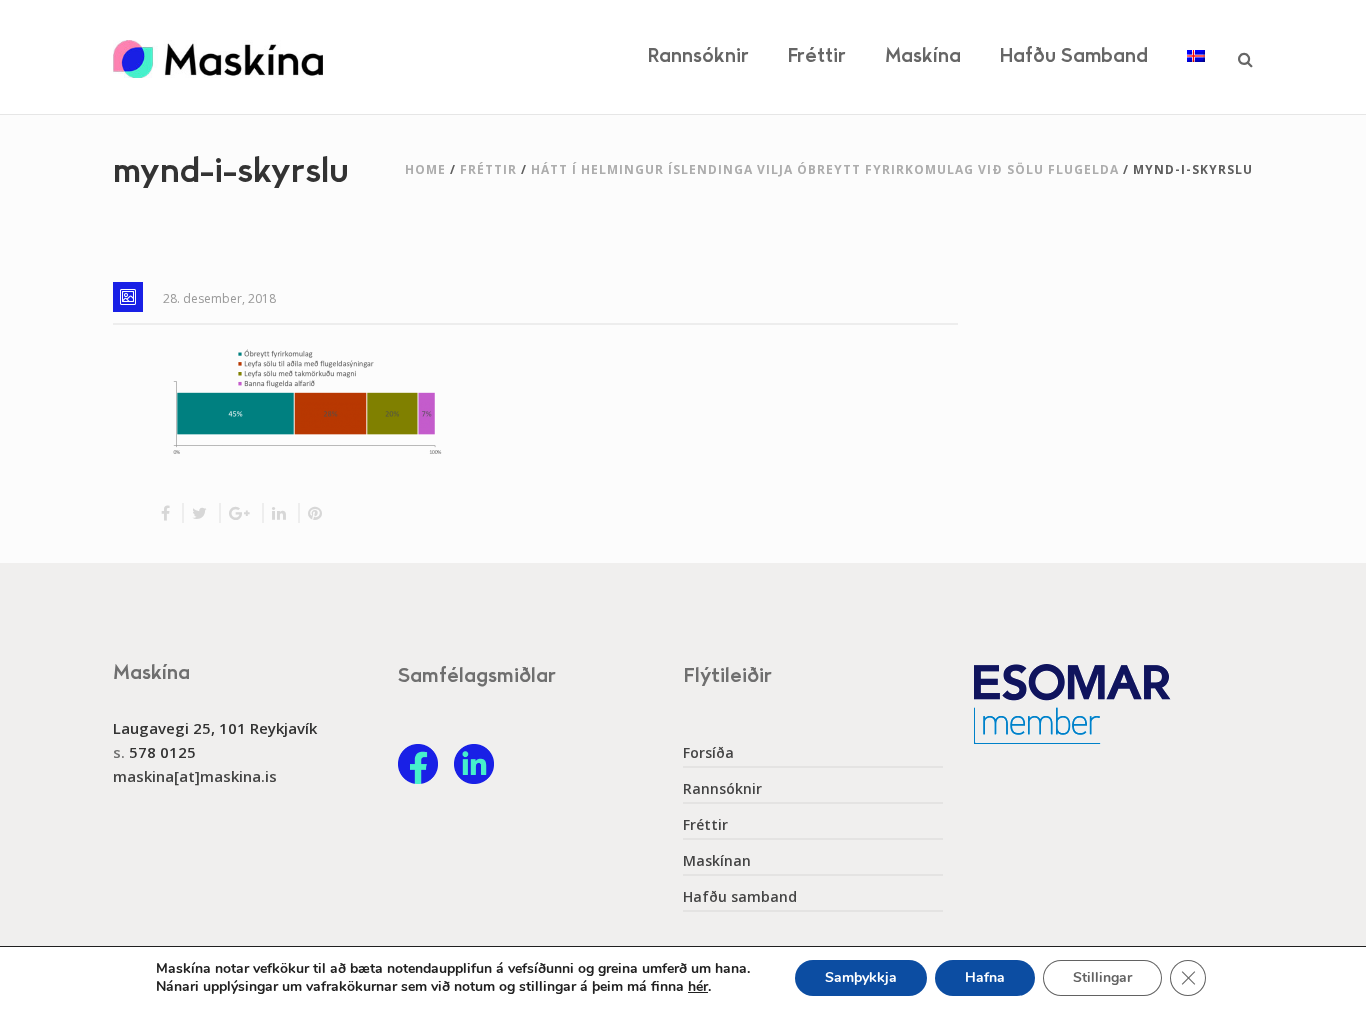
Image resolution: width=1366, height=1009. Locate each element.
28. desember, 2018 (219, 298)
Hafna (985, 977)
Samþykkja (861, 977)
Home (425, 169)
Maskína (923, 56)
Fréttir (817, 56)
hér (698, 987)
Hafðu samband (1074, 56)
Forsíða (708, 753)
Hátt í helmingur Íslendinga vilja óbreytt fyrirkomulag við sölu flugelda (825, 169)
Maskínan (717, 861)
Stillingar (1102, 977)
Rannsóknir (698, 56)
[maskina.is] (218, 57)
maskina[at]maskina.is (195, 776)
